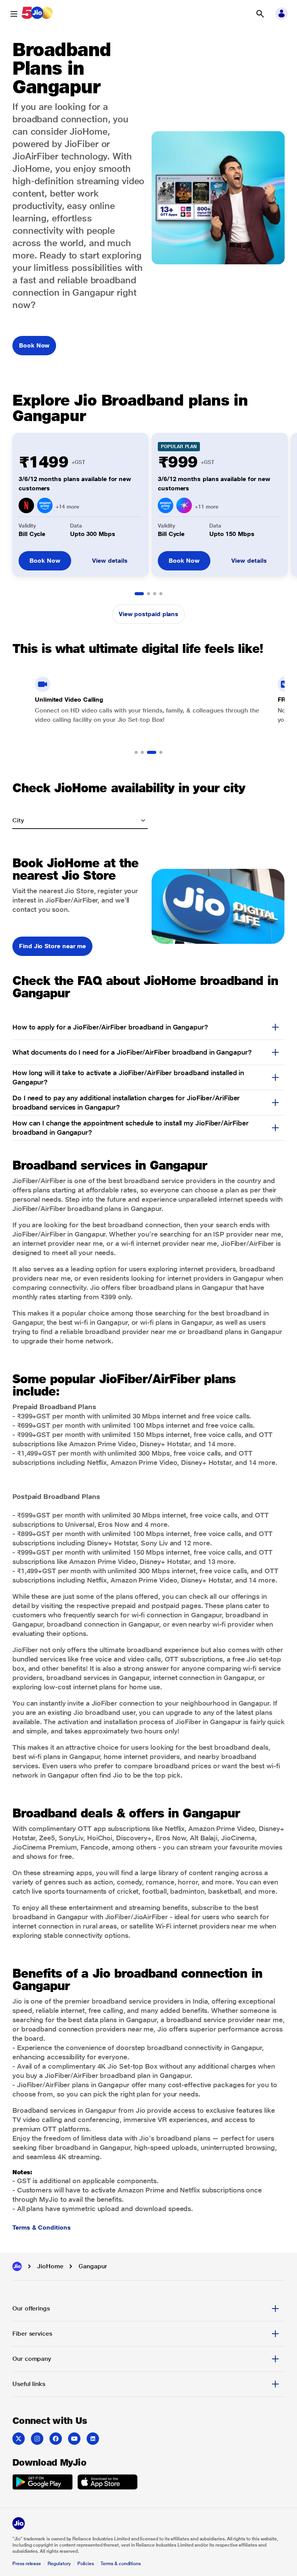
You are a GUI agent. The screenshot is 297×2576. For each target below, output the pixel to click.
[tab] (148, 2309)
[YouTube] (74, 2439)
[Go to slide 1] (139, 594)
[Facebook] (56, 2439)
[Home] (17, 2266)
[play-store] (43, 2483)
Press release (27, 2564)
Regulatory (59, 2564)
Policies (86, 2564)
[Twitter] (19, 2439)
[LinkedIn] (93, 2439)
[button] (260, 14)
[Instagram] (37, 2439)
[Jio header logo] (37, 14)
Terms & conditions (121, 2564)
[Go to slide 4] (161, 594)
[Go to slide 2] (148, 594)
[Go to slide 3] (155, 594)
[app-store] (108, 2483)
